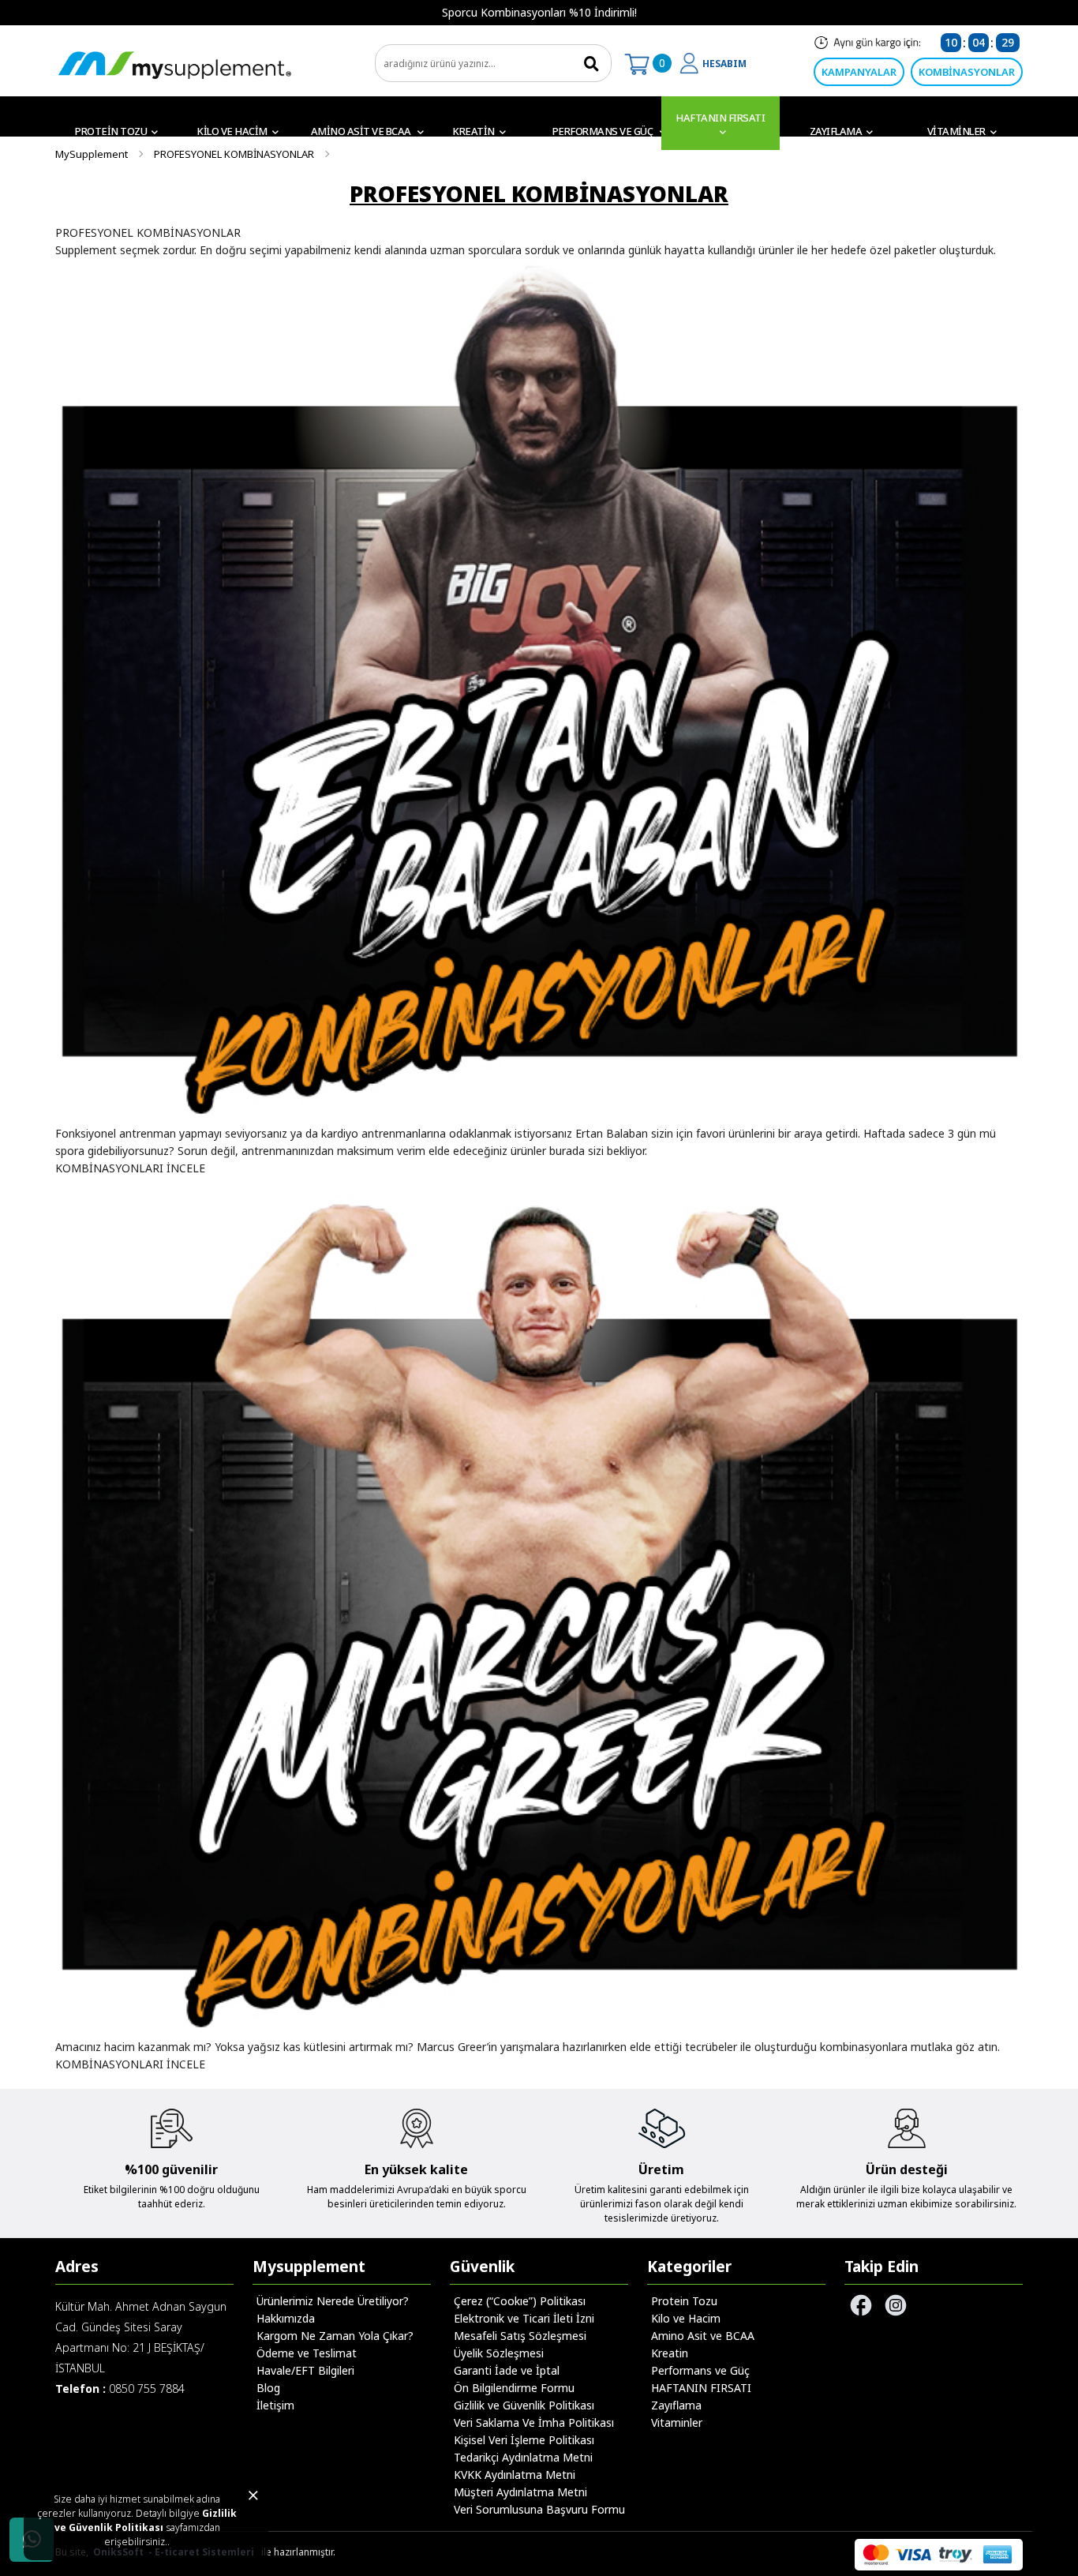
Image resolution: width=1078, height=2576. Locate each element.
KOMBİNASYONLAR (967, 72)
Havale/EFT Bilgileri (305, 2370)
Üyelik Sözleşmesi (499, 2353)
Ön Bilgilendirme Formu (514, 2388)
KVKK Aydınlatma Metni (515, 2475)
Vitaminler (956, 131)
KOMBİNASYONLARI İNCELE (130, 1168)
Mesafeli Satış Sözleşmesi (520, 2336)
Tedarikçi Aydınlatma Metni (523, 2457)
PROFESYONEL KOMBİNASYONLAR (234, 154)
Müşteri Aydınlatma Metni (520, 2492)
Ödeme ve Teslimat (307, 2353)
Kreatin (473, 131)
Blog (268, 2388)
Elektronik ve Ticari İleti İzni (524, 2318)
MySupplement (92, 154)
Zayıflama (836, 131)
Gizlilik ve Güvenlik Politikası (146, 2520)
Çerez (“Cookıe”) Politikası (520, 2301)
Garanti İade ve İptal (507, 2370)
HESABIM (724, 64)
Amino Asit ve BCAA (362, 131)
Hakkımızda (286, 2318)
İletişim (275, 2405)
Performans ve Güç (604, 131)
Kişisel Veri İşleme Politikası (524, 2440)
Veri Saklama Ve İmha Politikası (534, 2422)
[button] (51, 13)
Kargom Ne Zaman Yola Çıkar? (335, 2336)
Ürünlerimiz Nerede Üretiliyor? (333, 2301)
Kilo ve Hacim (232, 131)
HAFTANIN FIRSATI (720, 118)
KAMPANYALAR (859, 72)
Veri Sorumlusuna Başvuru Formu (539, 2509)
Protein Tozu (111, 131)
